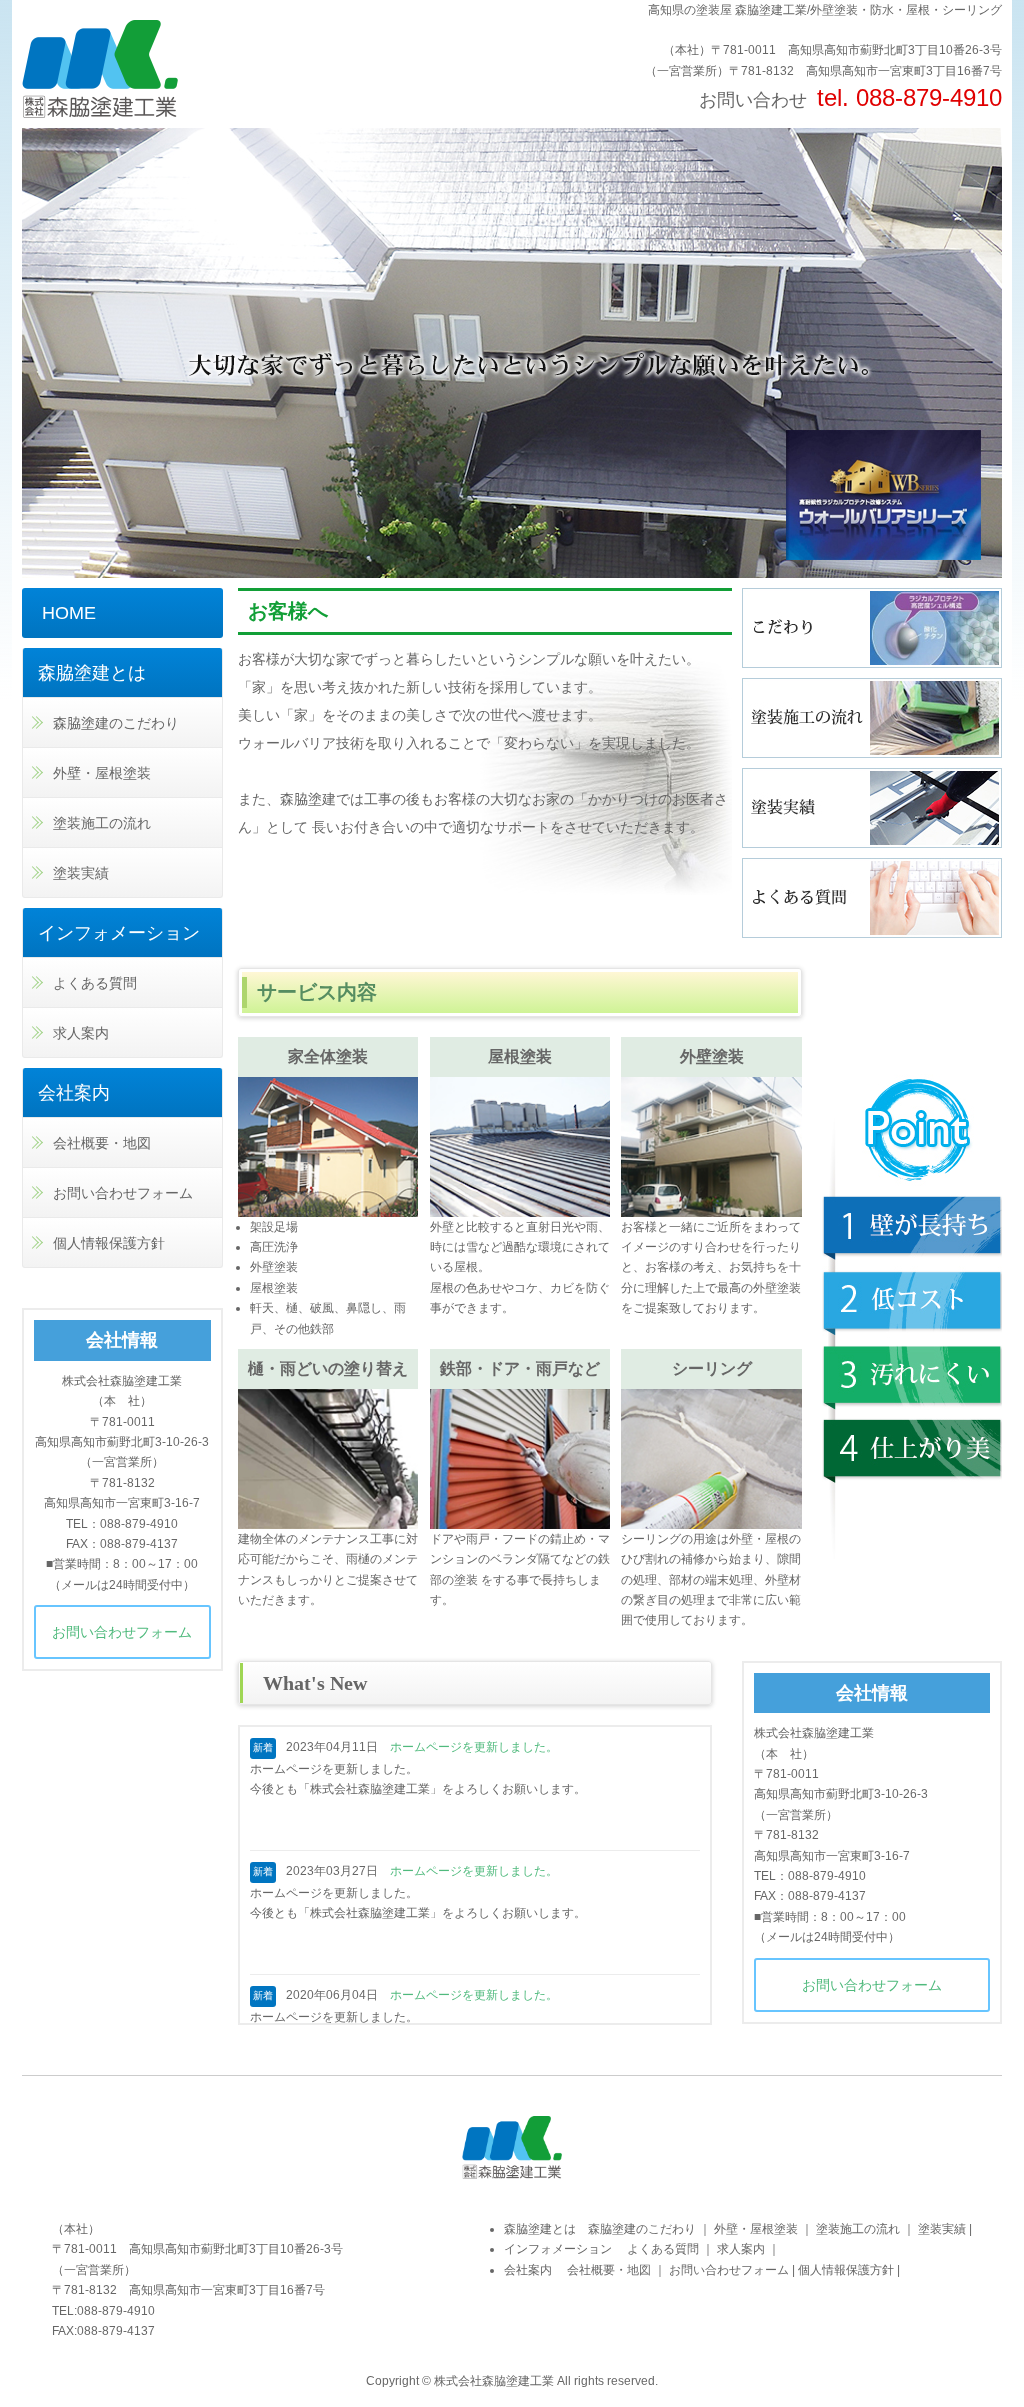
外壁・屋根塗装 (102, 773)
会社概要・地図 (102, 1143)
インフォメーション (119, 933)
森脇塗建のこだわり (116, 723)
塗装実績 (81, 873)
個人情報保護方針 (109, 1243)
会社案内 (74, 1093)
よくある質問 (95, 983)
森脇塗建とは (92, 673)
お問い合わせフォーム (872, 1985)
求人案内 (81, 1033)
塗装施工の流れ (102, 823)
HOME (69, 613)
